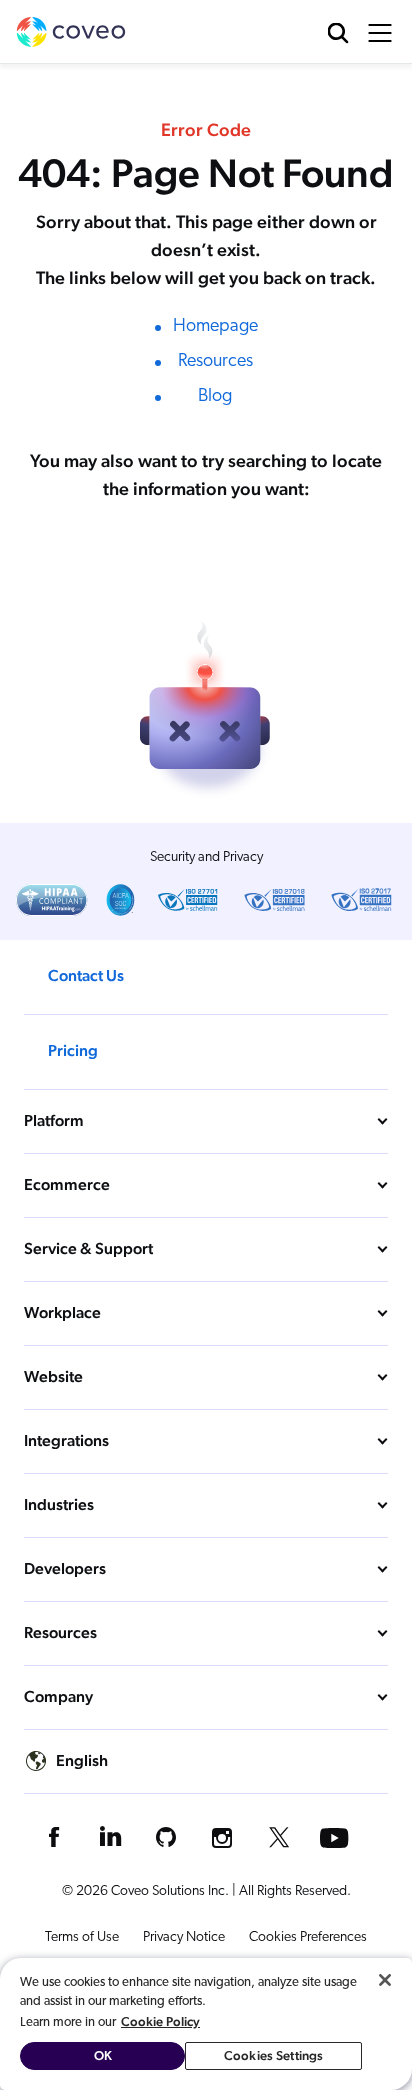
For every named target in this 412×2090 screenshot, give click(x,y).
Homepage (215, 327)
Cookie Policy (160, 2021)
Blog (215, 397)
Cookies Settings (273, 2055)
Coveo (71, 32)
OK (103, 2055)
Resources (215, 362)
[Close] (385, 1980)
